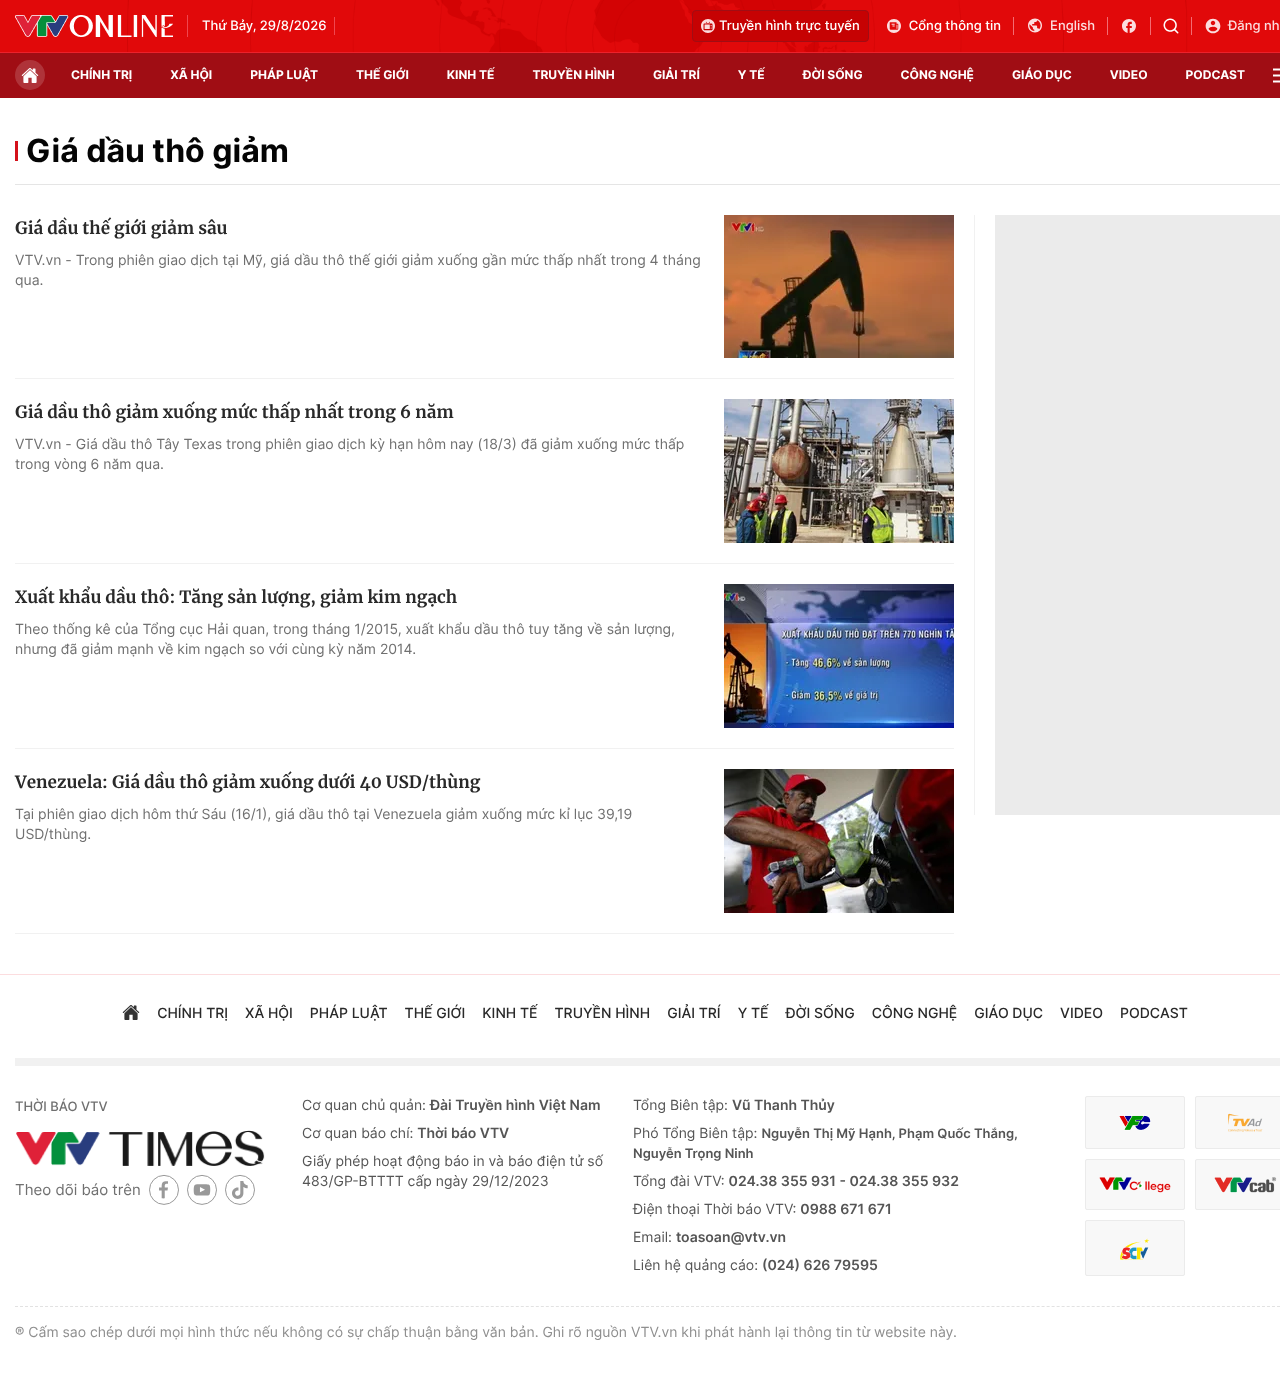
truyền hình (573, 74)
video (1129, 74)
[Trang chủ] (30, 75)
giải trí (676, 74)
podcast (1215, 74)
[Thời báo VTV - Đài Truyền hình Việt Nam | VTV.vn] (94, 26)
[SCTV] (1135, 1248)
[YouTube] (202, 1189)
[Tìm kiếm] (1177, 26)
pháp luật (284, 74)
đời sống (833, 74)
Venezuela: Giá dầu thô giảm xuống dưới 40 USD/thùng (247, 782)
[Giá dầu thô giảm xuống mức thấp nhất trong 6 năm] (839, 471)
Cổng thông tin (955, 26)
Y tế (751, 74)
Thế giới (382, 74)
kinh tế (471, 74)
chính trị (101, 74)
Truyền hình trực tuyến (789, 26)
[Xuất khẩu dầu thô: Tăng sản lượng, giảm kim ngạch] (839, 656)
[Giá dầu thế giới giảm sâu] (839, 287)
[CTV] (1135, 1184)
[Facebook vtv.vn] (1135, 26)
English (1072, 26)
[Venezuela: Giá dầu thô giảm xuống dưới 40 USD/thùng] (839, 841)
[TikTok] (240, 1189)
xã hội (191, 74)
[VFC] (1135, 1122)
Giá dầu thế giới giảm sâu (121, 228)
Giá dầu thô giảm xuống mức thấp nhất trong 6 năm (234, 412)
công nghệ (937, 74)
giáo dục (1042, 74)
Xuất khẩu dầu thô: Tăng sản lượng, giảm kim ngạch (236, 597)
